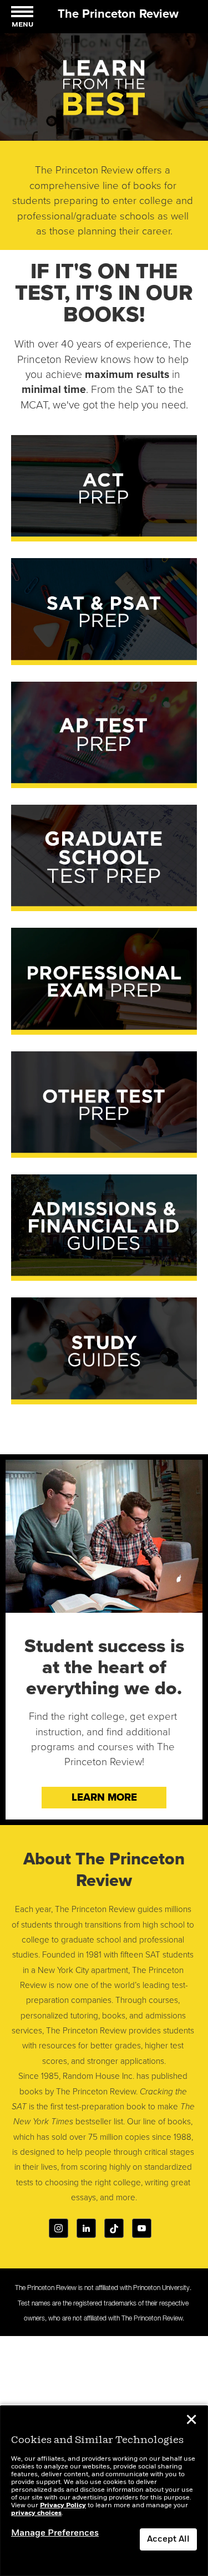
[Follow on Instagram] (59, 2228)
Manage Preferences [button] (55, 2533)
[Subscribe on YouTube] (142, 2228)
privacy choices (36, 2513)
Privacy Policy (63, 2506)
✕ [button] (191, 2421)
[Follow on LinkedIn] (86, 2228)
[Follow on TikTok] (114, 2228)
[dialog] (104, 2491)
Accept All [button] (168, 2539)
